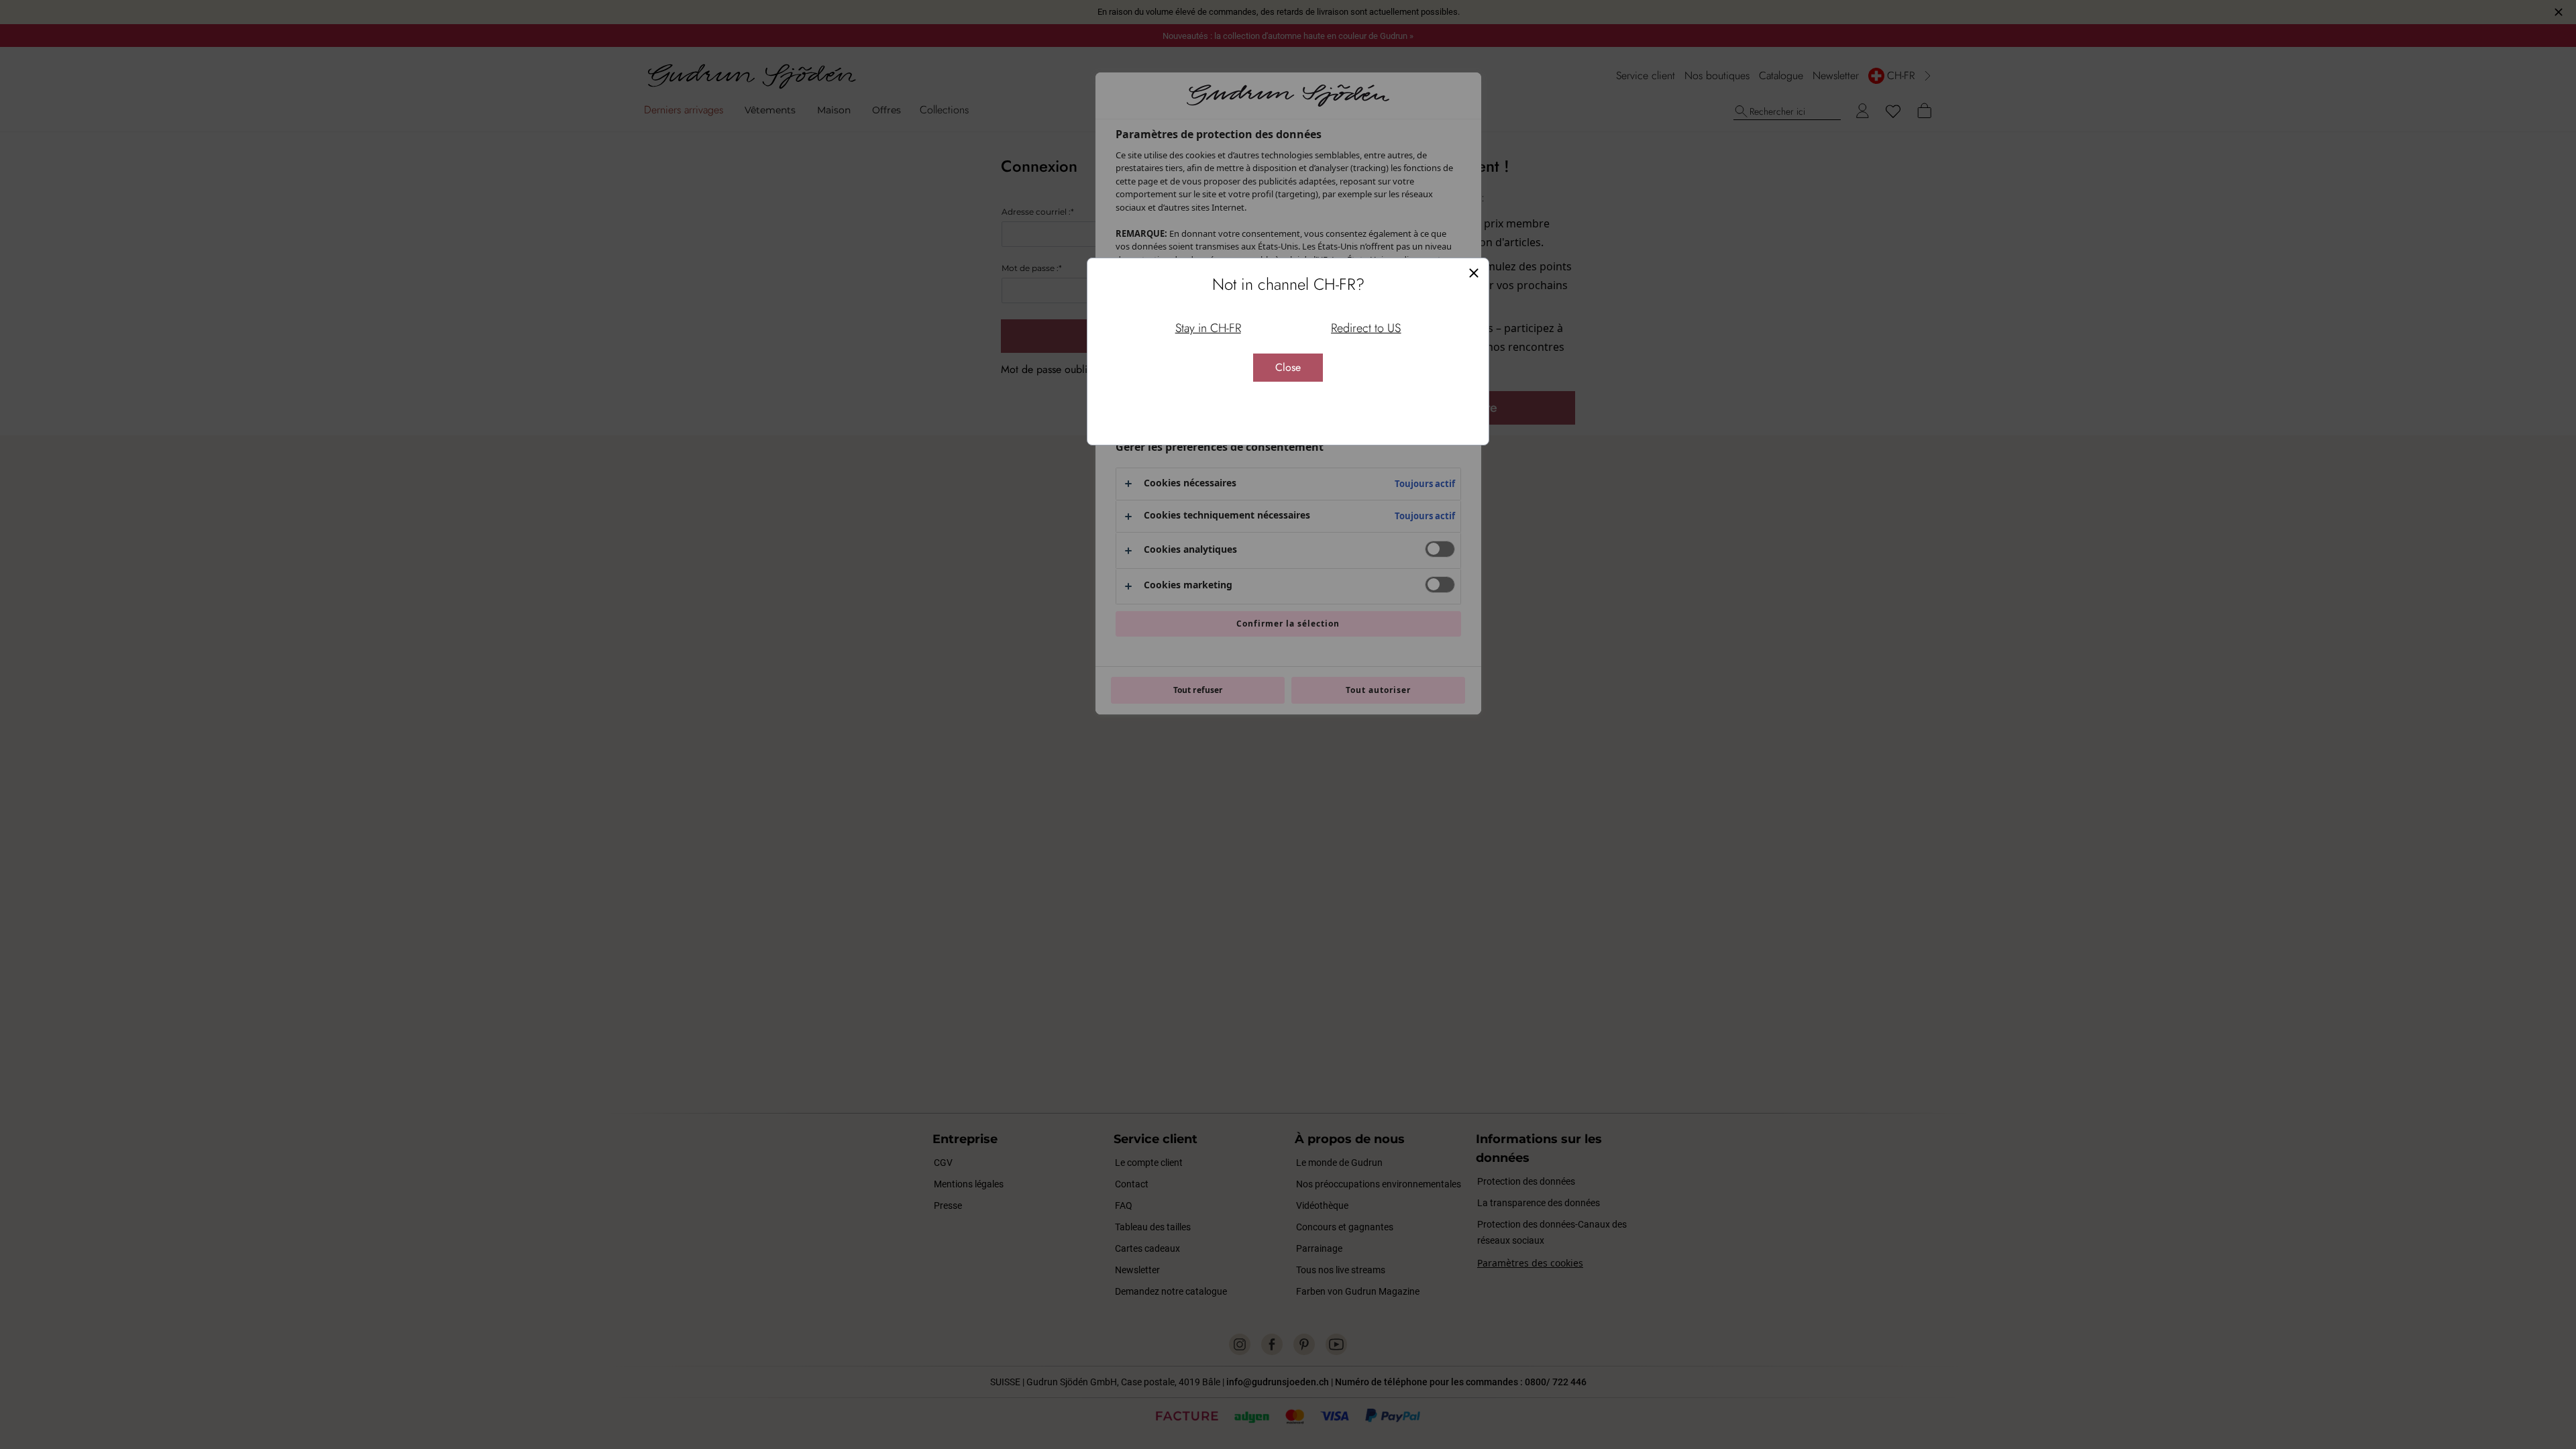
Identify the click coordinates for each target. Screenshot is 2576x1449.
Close (1288, 367)
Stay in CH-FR (1208, 328)
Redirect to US (1366, 328)
